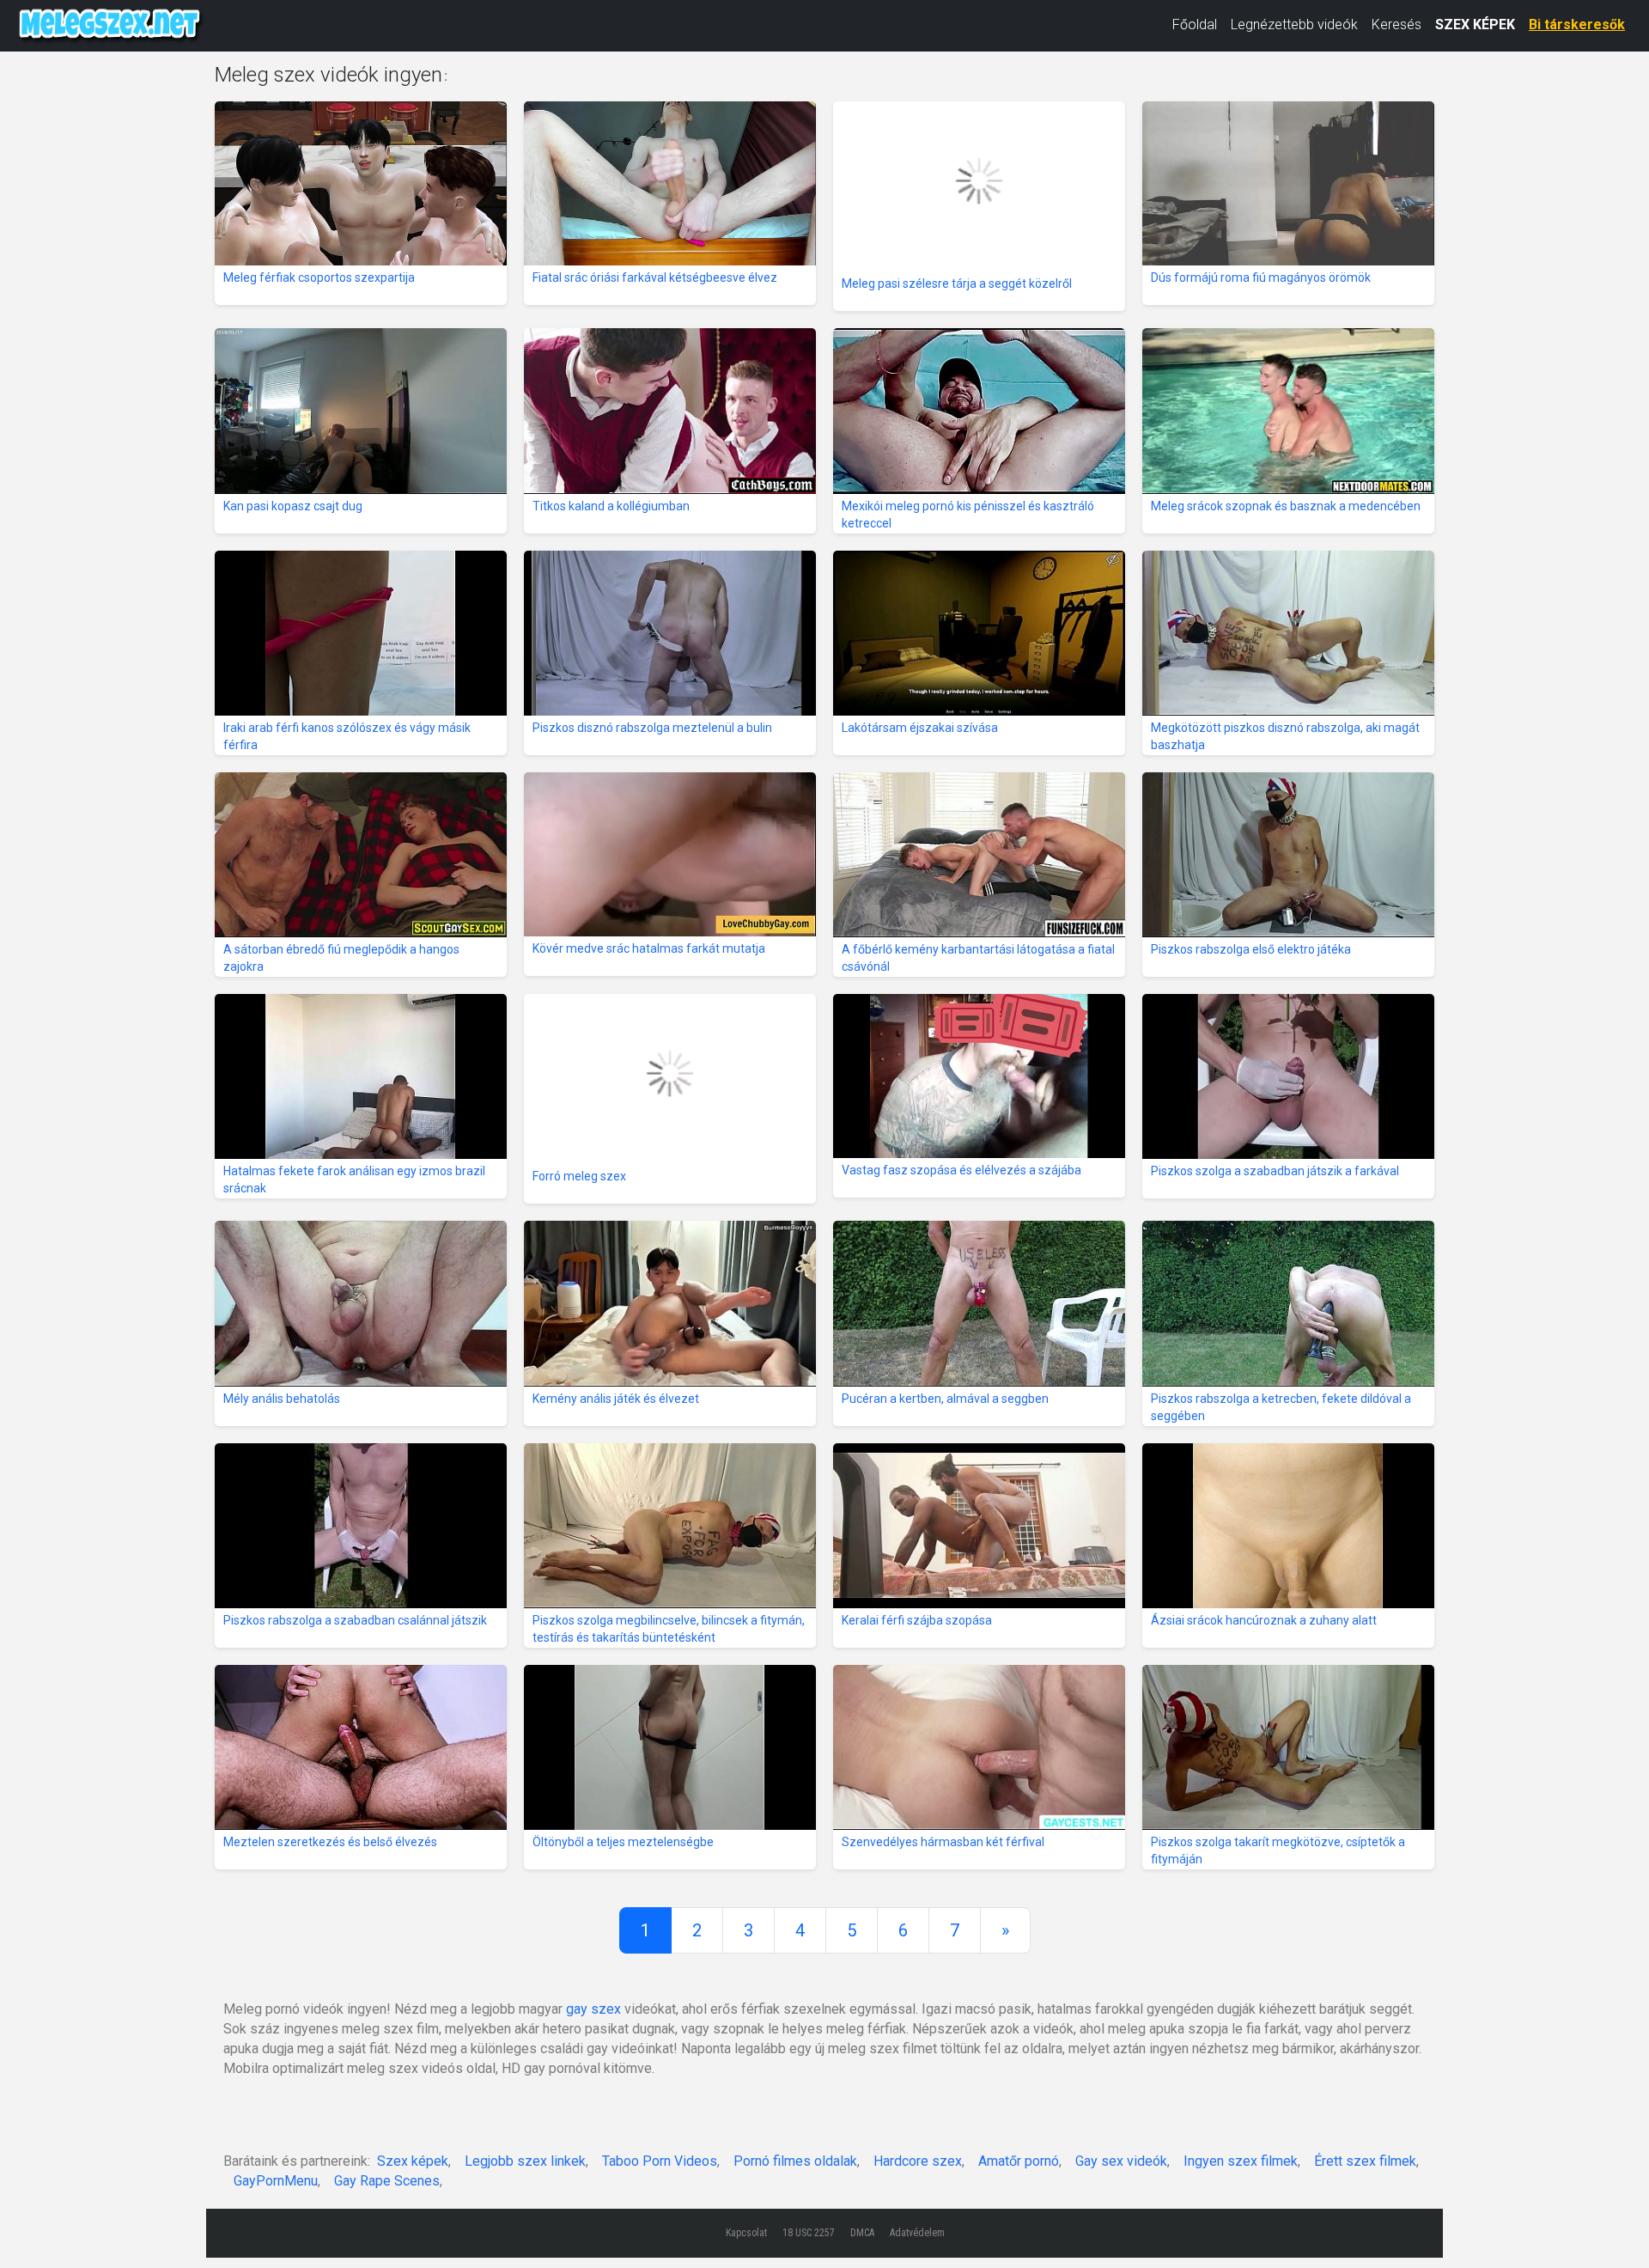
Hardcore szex (918, 2161)
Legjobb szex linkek (525, 2161)
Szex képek (413, 2161)
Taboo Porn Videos (660, 2161)
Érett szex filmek (1365, 2161)
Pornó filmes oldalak (795, 2161)
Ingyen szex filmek (1241, 2161)
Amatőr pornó (1019, 2161)
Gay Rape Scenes (387, 2181)
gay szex (593, 2009)
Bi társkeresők (1577, 24)
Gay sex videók (1121, 2161)
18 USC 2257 (809, 2233)
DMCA (862, 2233)
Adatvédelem (917, 2233)
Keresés (1396, 24)
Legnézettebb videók (1294, 24)
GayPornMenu (276, 2181)
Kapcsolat (746, 2233)
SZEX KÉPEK (1475, 24)
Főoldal (1195, 24)
